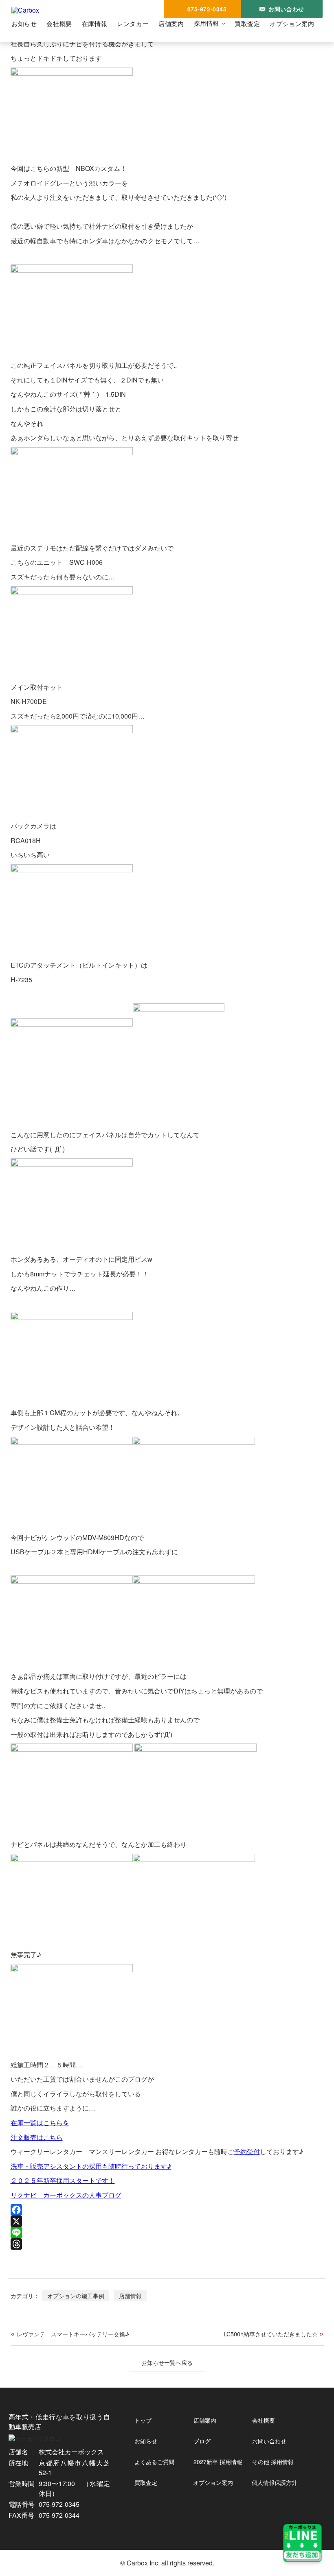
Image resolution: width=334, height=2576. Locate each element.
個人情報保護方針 (275, 2482)
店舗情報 (130, 2295)
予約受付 (247, 2151)
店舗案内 (171, 23)
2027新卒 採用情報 (218, 2462)
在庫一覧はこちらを (40, 2123)
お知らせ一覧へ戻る (167, 2362)
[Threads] (167, 2244)
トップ (143, 2420)
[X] (167, 2221)
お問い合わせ (269, 2441)
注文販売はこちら (37, 2137)
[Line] (167, 2233)
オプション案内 (292, 23)
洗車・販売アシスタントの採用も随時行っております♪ (91, 2166)
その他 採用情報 (273, 2462)
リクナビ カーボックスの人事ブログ (66, 2195)
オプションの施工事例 (76, 2295)
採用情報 (207, 23)
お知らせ (24, 23)
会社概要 (59, 23)
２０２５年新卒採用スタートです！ (63, 2180)
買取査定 (247, 23)
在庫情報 (94, 23)
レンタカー (133, 23)
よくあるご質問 (154, 2462)
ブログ (202, 2441)
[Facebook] (167, 2210)
